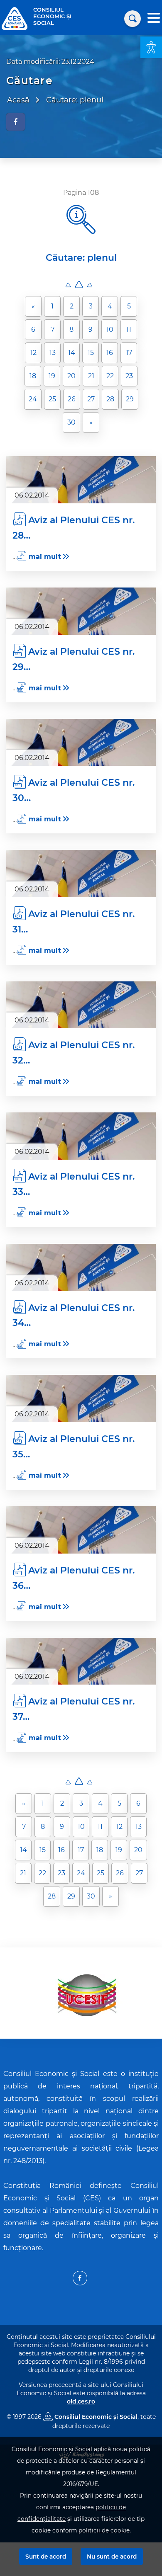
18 (33, 376)
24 (33, 399)
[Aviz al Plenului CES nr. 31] (81, 874)
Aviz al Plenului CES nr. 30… (74, 790)
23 (129, 376)
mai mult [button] (45, 557)
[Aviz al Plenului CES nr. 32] (81, 1005)
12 (33, 353)
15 (91, 353)
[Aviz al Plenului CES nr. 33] (81, 1136)
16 (110, 353)
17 (129, 353)
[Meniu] (154, 19)
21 (91, 376)
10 (110, 329)
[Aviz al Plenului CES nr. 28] (81, 480)
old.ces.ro (81, 2401)
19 (52, 376)
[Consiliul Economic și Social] (15, 18)
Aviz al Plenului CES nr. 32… (74, 1053)
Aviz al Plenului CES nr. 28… (74, 528)
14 (72, 353)
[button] (151, 47)
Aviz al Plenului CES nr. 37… (74, 1709)
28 (110, 399)
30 (71, 422)
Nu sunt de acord (112, 2557)
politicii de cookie (104, 2530)
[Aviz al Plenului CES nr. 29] (81, 611)
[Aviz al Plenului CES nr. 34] (81, 1267)
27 (91, 399)
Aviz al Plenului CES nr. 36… (74, 1578)
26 (72, 399)
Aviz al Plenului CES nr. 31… (74, 921)
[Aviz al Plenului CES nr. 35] (81, 1398)
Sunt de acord (46, 2557)
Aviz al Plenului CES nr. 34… (74, 1315)
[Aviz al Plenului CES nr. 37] (81, 1661)
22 (110, 376)
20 (71, 376)
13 (53, 353)
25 (52, 399)
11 (129, 329)
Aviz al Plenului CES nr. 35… (74, 1447)
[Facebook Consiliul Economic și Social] (80, 2278)
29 (130, 399)
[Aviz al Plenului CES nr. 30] (81, 743)
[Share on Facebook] (16, 122)
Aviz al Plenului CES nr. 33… (74, 1184)
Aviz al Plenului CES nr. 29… (74, 659)
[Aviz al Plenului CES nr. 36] (81, 1530)
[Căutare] (133, 19)
